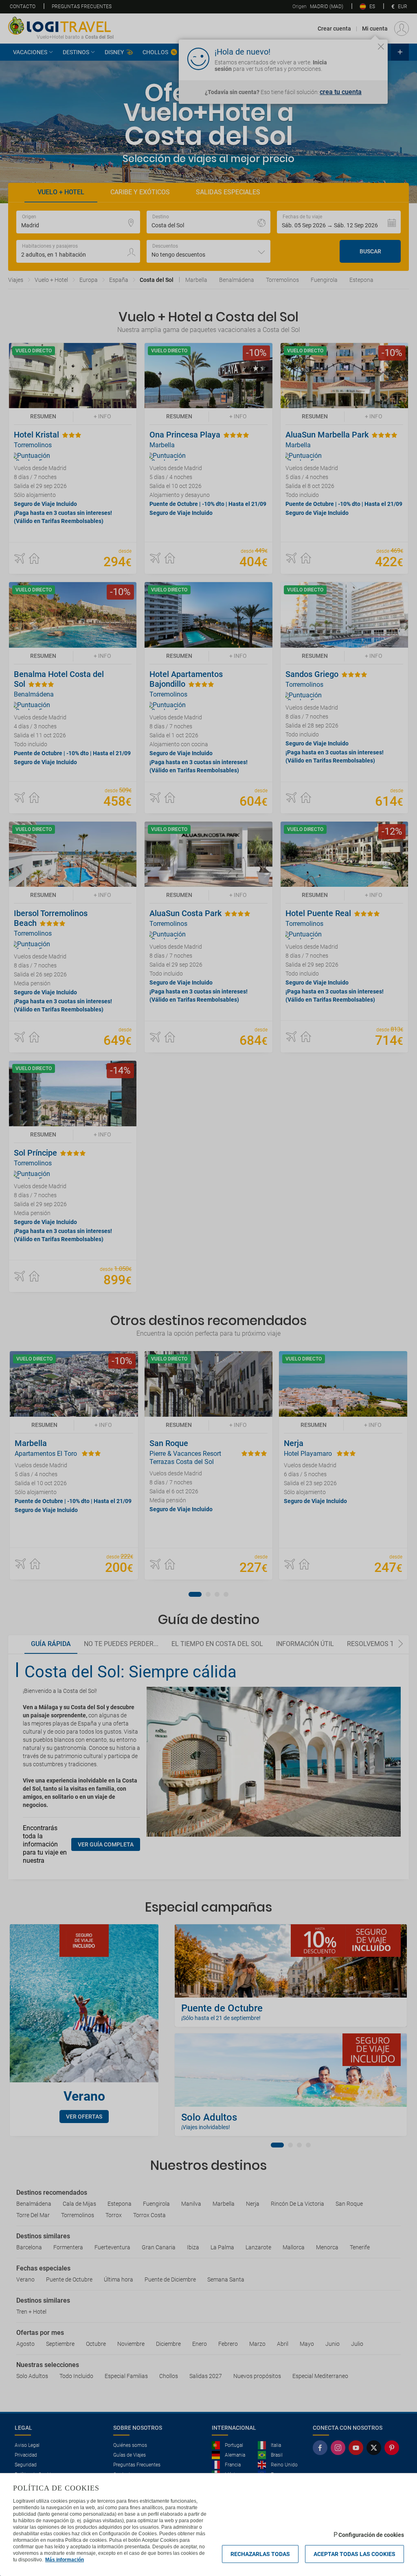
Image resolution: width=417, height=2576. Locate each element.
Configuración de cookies (371, 2535)
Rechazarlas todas (260, 2554)
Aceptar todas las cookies (354, 2554)
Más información (65, 2560)
